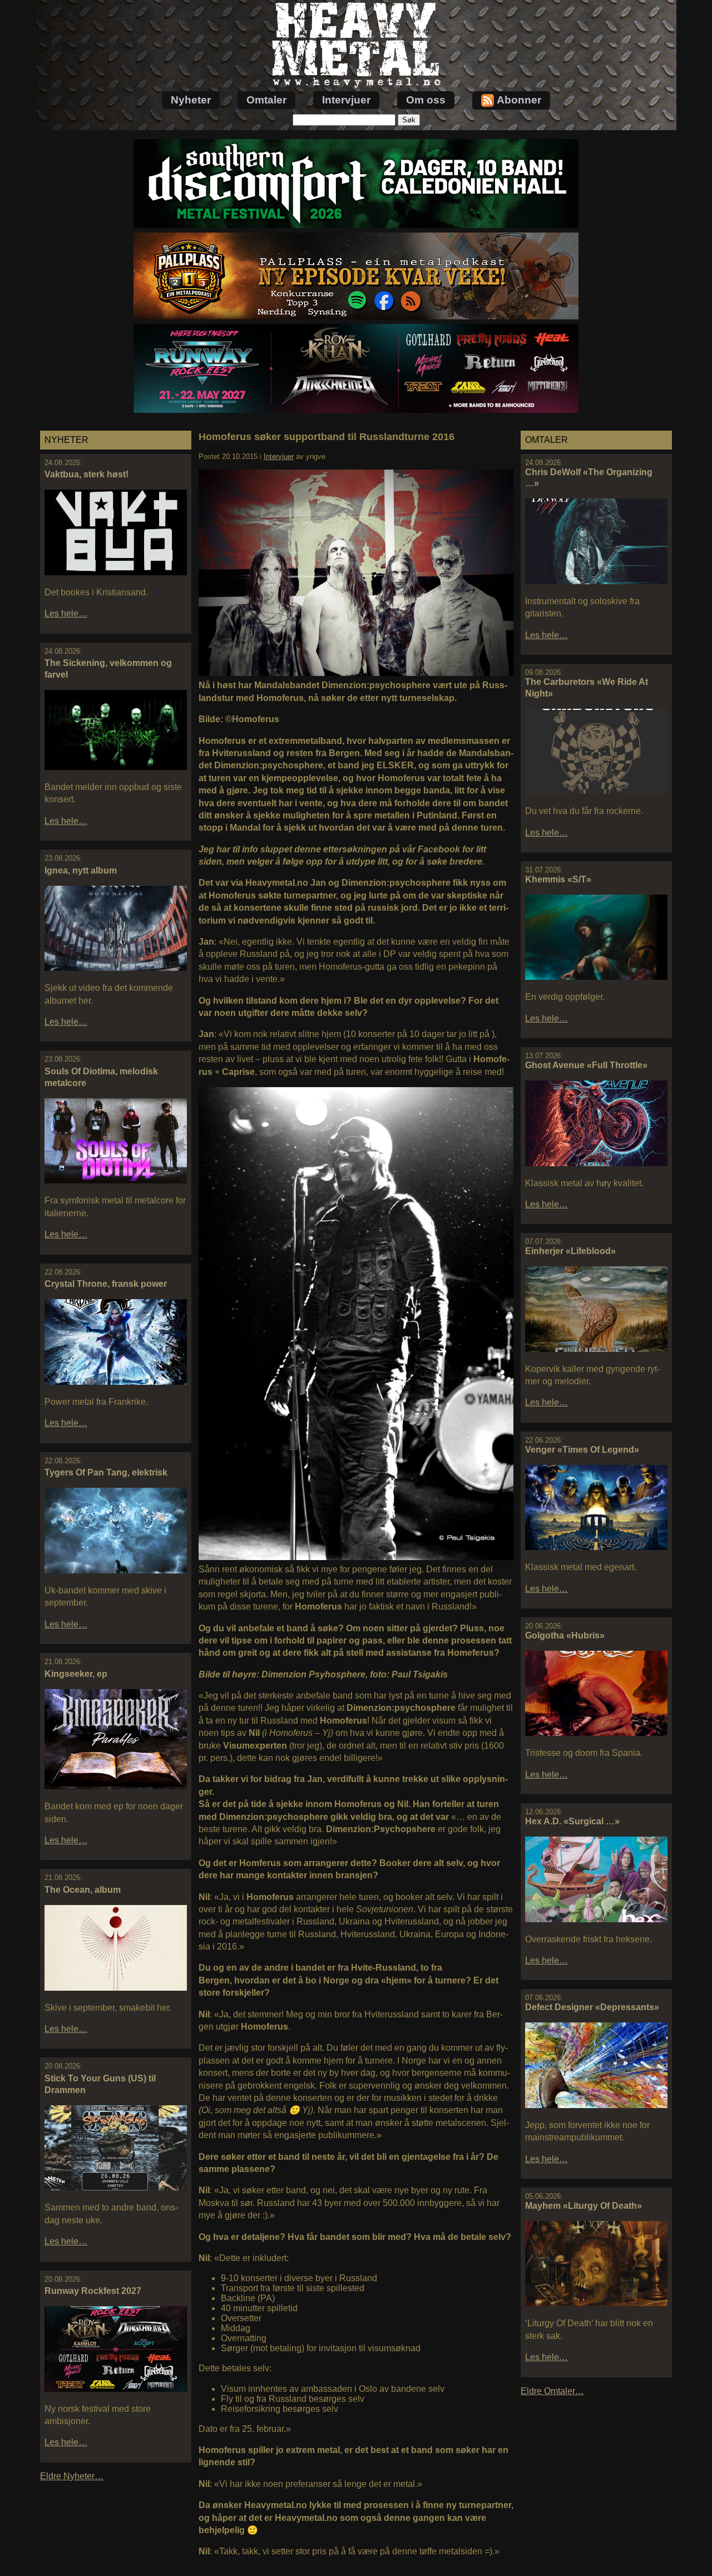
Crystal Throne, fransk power (106, 1284)
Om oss (426, 100)
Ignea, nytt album (81, 870)
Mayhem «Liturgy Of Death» (584, 2206)
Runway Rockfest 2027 (93, 2291)
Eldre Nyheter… (72, 2476)
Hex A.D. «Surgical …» (572, 1821)
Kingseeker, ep (76, 1674)
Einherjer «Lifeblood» (570, 1251)
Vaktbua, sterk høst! (86, 474)
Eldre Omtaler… (552, 2391)
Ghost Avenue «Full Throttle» (586, 1065)
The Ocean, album (83, 1890)
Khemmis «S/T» (558, 879)
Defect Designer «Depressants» (592, 2007)
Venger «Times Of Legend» (582, 1450)
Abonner (519, 100)
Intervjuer (346, 100)
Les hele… (66, 613)
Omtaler (266, 100)
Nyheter (191, 100)
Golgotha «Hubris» (565, 1635)
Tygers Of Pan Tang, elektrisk (106, 1472)
